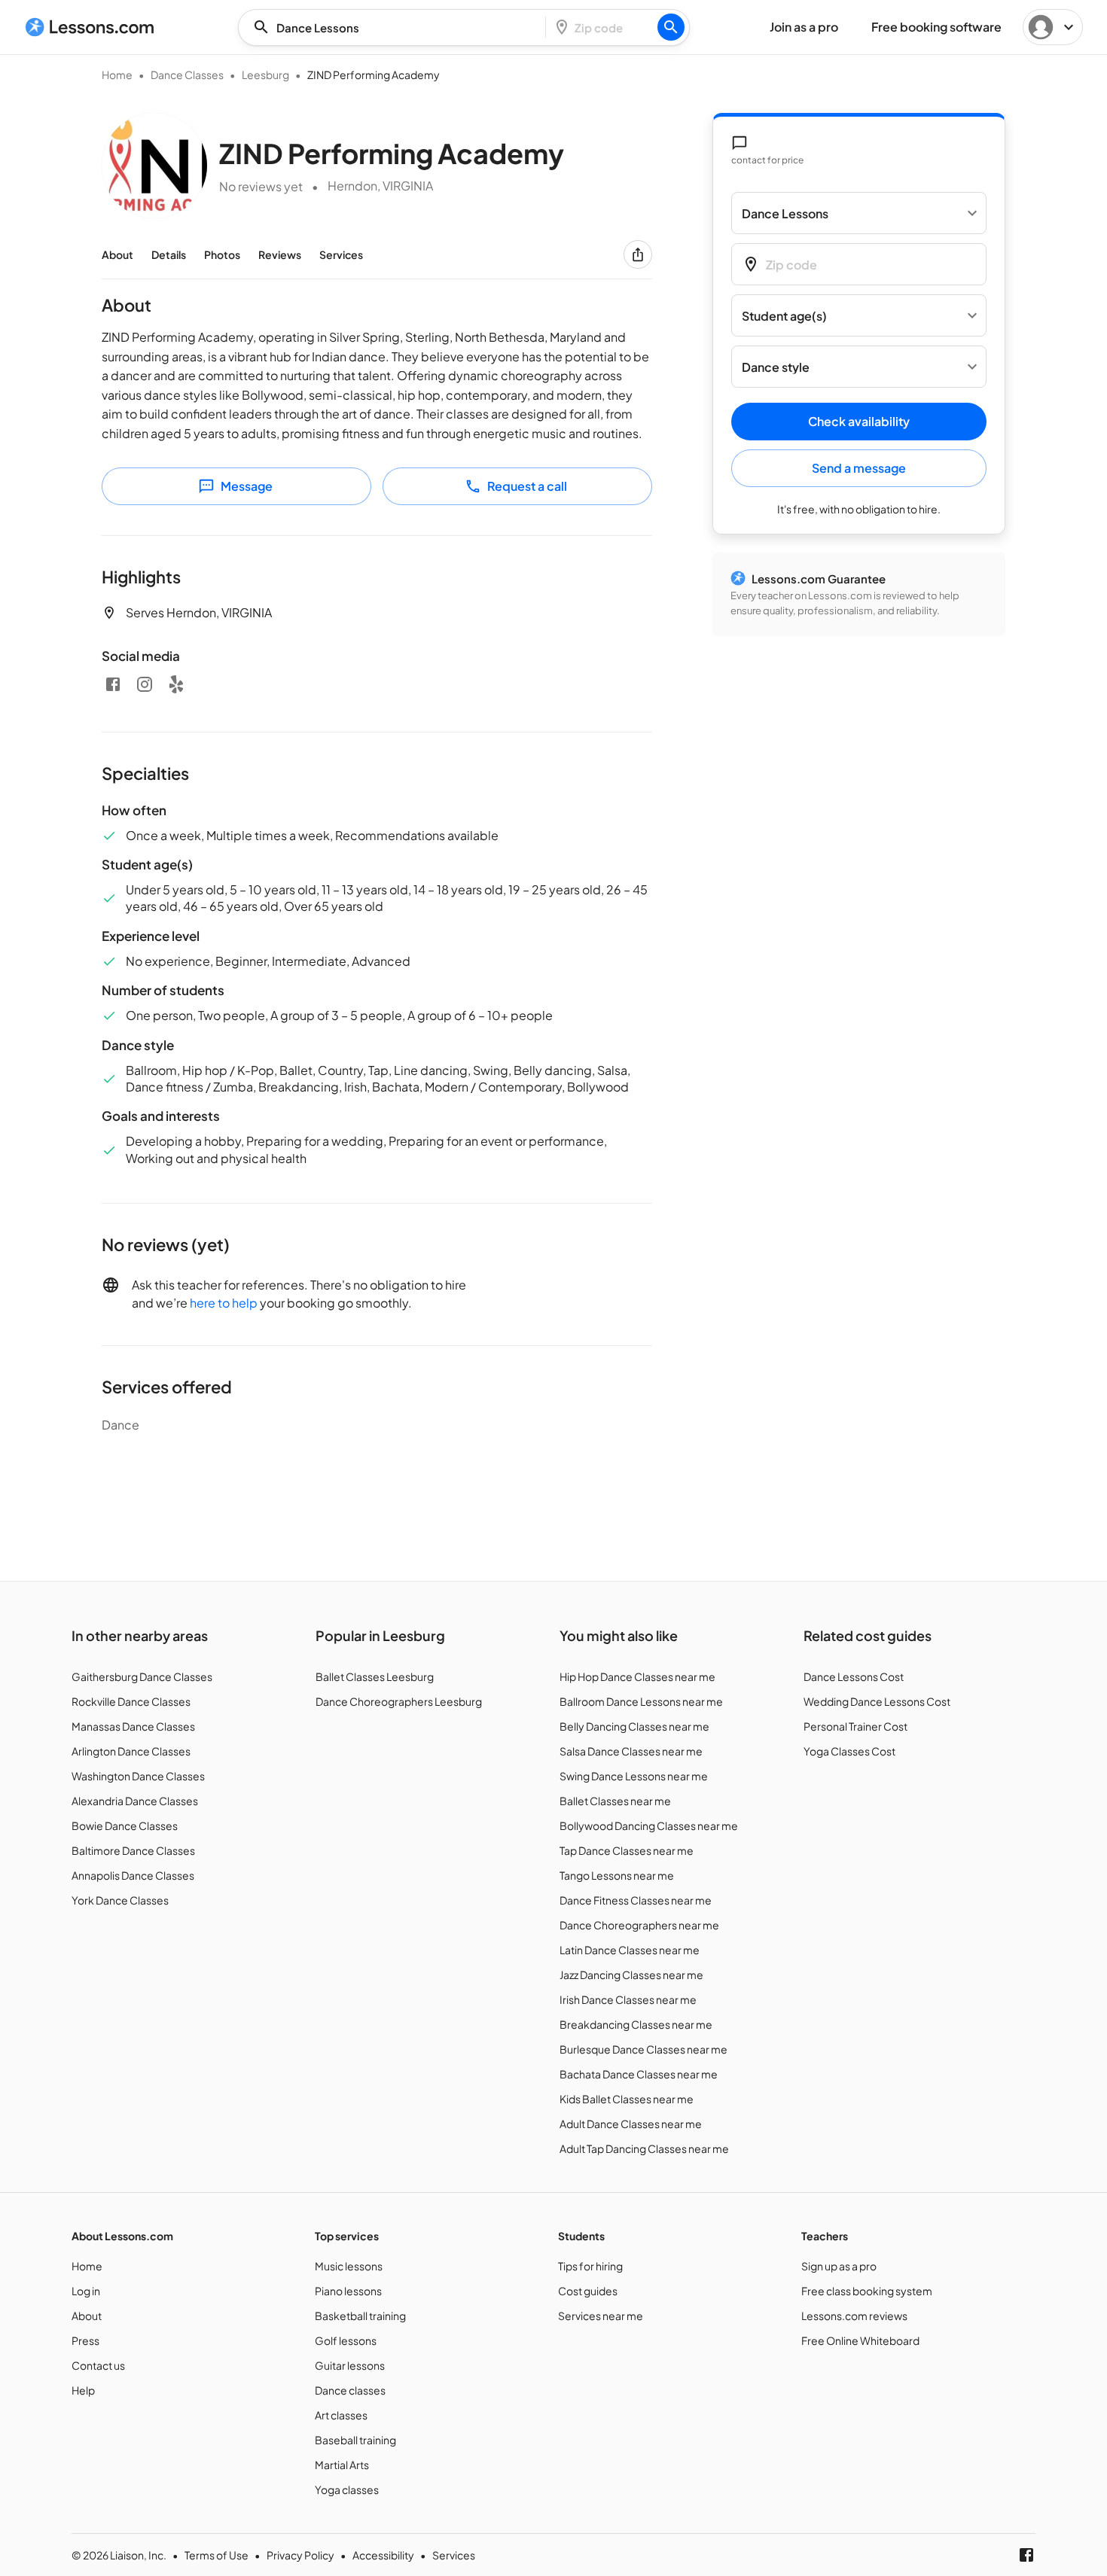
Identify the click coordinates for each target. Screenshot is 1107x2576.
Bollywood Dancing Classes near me (649, 1825)
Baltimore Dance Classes (133, 1850)
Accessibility (383, 2555)
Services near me (601, 2316)
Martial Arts (342, 2465)
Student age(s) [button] (784, 316)
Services (341, 254)
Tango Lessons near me (617, 1875)
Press (85, 2340)
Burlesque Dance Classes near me (643, 2049)
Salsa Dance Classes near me (631, 1751)
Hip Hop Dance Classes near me (637, 1676)
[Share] (638, 254)
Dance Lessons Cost (854, 1676)
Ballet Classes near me (615, 1801)
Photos (222, 254)
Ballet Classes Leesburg (375, 1676)
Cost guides (588, 2291)
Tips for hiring (590, 2266)
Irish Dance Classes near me (628, 1999)
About (117, 254)
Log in (86, 2291)
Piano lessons (348, 2291)
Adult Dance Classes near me (631, 2124)
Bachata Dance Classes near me (639, 2074)
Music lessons (349, 2266)
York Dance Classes (120, 1900)
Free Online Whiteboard (860, 2340)
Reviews (280, 254)
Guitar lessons (350, 2365)
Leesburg (265, 75)
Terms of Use (217, 2555)
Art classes (341, 2415)
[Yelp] (176, 684)
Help (83, 2390)
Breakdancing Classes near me (636, 2024)
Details (169, 254)
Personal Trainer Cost (855, 1726)
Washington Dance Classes (138, 1776)
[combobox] (396, 27)
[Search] (671, 27)
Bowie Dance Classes (125, 1825)
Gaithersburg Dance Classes (142, 1676)
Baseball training (355, 2440)
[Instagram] (145, 684)
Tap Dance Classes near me (627, 1850)
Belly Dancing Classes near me (634, 1726)
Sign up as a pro (839, 2266)
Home (117, 75)
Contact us (98, 2365)
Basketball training (360, 2316)
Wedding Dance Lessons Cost (877, 1701)
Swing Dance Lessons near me (634, 1776)
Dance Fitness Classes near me (636, 1900)
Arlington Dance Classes (131, 1751)
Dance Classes (187, 75)
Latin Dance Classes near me (630, 1950)
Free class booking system (867, 2291)
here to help (224, 1303)
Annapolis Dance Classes (133, 1875)
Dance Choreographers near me (639, 1925)
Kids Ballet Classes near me (627, 2099)
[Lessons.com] (90, 27)
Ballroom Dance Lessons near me (641, 1701)
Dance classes (350, 2390)
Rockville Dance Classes (131, 1701)
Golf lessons (346, 2340)
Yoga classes (347, 2489)
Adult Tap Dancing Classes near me (644, 2148)
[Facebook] (113, 684)
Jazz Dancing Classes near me (631, 1975)
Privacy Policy (300, 2555)
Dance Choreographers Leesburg (399, 1701)
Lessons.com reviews (854, 2316)
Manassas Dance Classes (133, 1726)
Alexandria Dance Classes (135, 1801)
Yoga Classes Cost (849, 1751)
